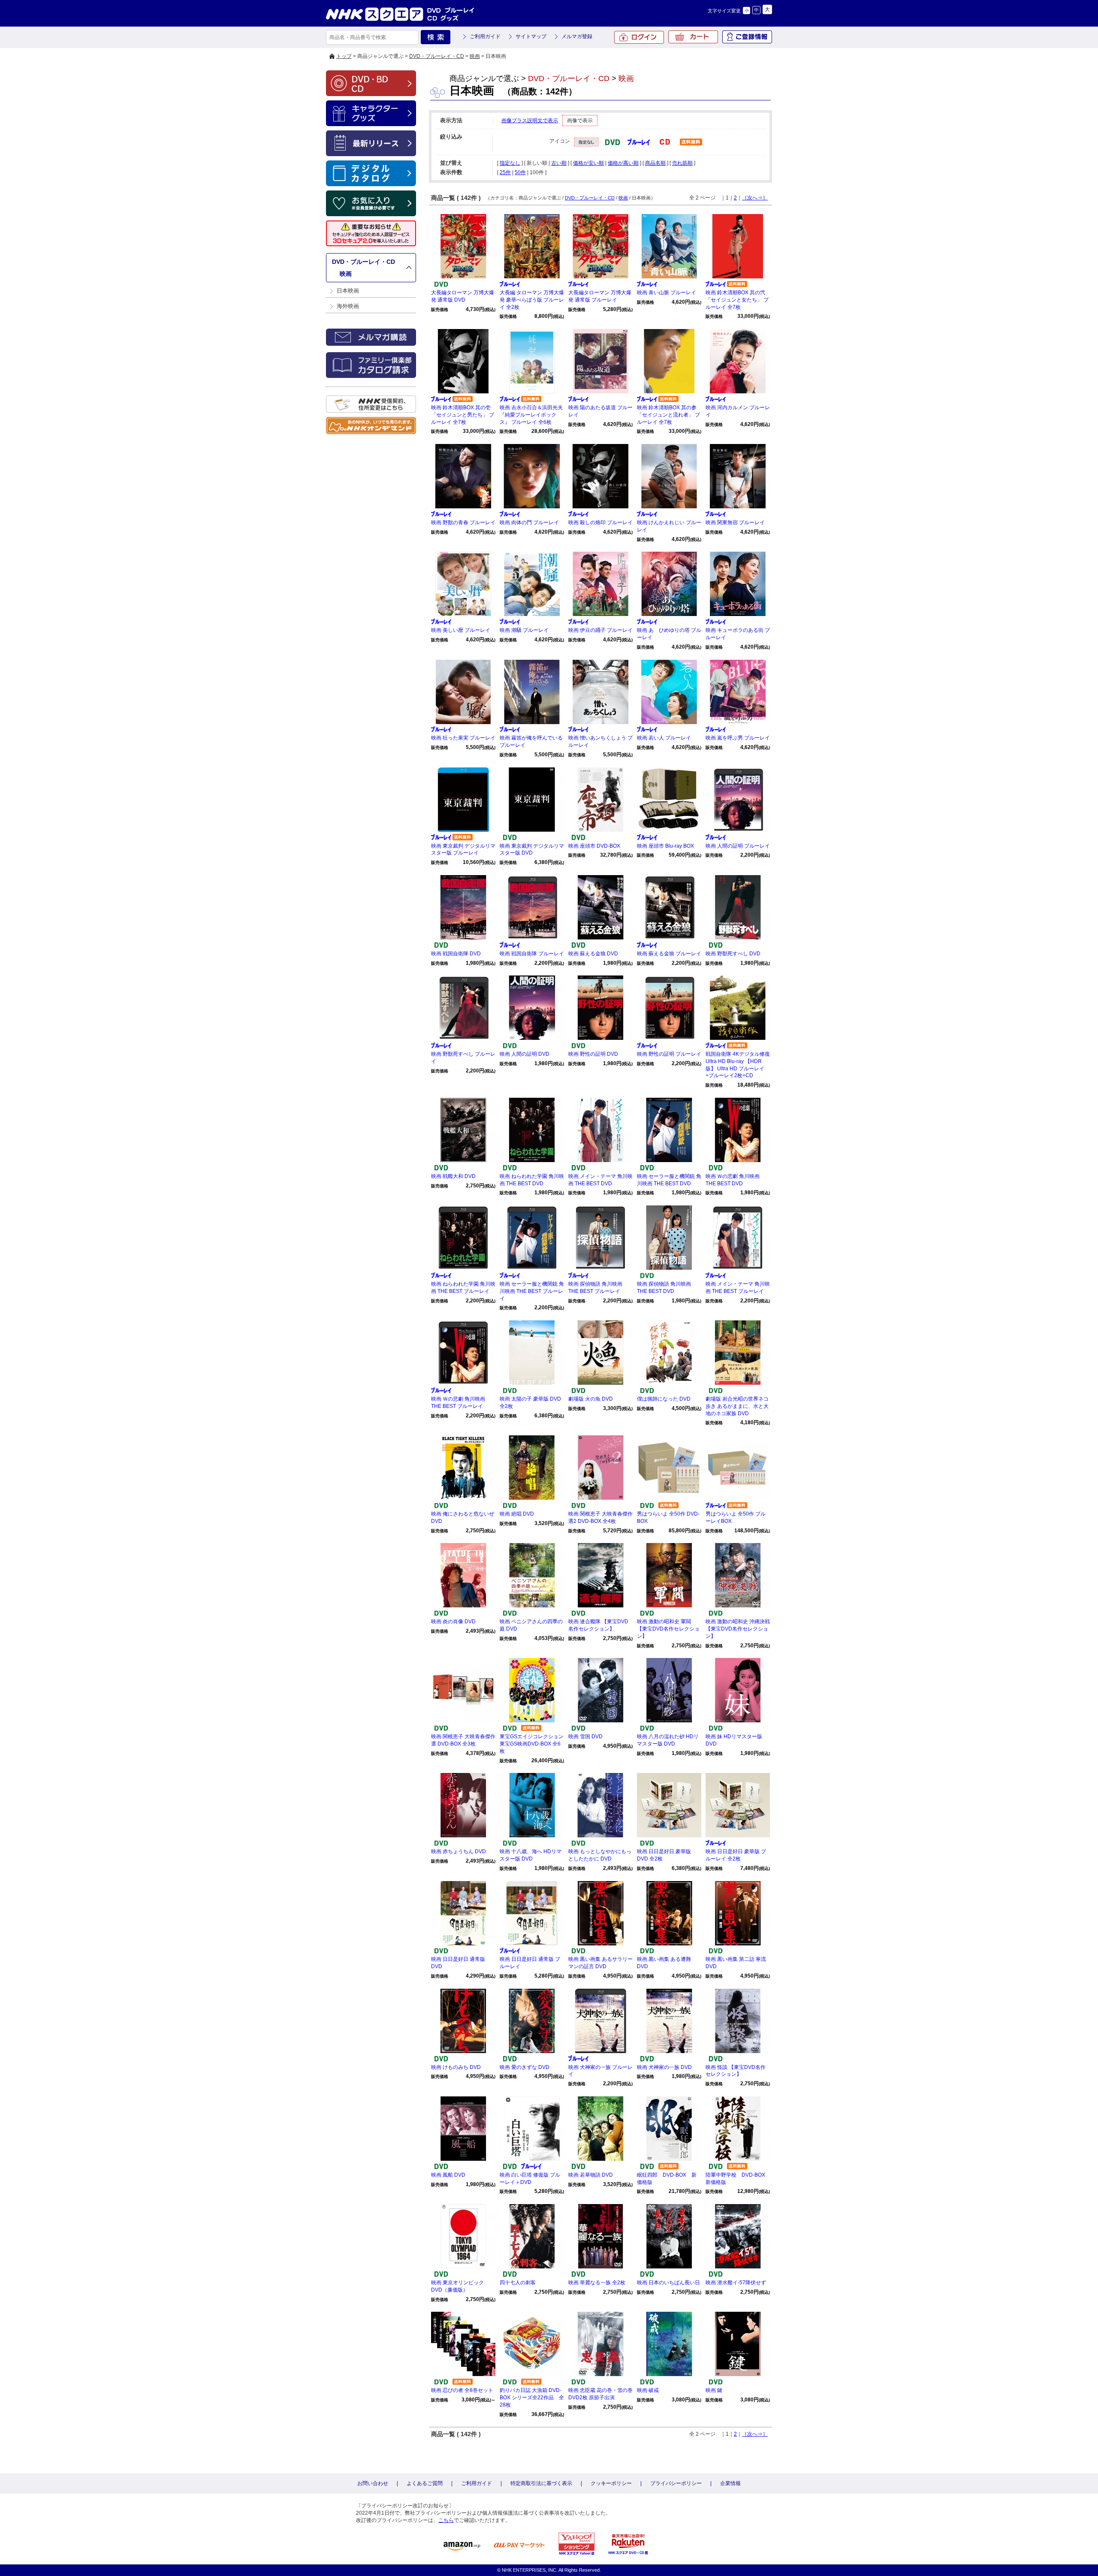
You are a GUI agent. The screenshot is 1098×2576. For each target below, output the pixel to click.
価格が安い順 (588, 163)
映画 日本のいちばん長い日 (668, 2283)
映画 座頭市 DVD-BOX (594, 846)
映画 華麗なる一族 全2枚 (597, 2283)
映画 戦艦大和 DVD (453, 1176)
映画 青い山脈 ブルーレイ (667, 293)
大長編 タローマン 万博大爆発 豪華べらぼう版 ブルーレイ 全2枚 (532, 300)
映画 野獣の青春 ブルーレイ (463, 522)
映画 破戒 (648, 2390)
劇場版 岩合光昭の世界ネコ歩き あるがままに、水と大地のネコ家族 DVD (737, 1406)
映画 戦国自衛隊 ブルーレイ (532, 954)
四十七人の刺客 (518, 2283)
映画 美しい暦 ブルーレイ (461, 630)
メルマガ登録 (577, 36)
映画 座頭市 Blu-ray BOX (665, 846)
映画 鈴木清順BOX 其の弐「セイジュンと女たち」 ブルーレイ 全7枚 (737, 300)
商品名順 (655, 163)
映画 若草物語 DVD (591, 2175)
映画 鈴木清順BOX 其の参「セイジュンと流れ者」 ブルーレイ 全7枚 (668, 415)
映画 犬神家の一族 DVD (664, 2067)
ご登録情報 (747, 37)
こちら (446, 2520)
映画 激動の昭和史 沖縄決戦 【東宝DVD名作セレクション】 (738, 1629)
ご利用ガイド (485, 36)
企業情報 (730, 2483)
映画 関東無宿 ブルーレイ (735, 522)
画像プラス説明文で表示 (530, 121)
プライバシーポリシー (676, 2483)
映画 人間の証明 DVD (525, 1054)
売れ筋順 (682, 163)
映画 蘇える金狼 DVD (593, 954)
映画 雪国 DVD (585, 1736)
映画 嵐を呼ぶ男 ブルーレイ (738, 738)
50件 (520, 172)
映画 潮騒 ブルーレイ (524, 630)
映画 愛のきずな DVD (525, 2067)
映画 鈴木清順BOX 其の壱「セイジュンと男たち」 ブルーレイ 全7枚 (463, 415)
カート (693, 37)
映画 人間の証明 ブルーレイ (738, 846)
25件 (505, 172)
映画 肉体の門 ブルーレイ (529, 522)
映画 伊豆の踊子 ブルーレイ (600, 630)
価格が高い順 (623, 163)
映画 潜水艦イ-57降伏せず (736, 2283)
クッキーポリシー (611, 2483)
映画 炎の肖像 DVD (453, 1622)
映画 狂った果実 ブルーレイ (463, 738)
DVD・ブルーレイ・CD (437, 56)
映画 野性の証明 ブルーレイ (669, 1054)
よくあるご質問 (425, 2483)
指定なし (510, 163)
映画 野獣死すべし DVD (733, 954)
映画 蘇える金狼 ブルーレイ (669, 954)
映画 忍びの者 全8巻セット (462, 2390)
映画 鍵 (714, 2390)
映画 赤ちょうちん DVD (459, 1851)
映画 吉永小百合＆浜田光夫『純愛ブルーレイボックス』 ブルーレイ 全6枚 (531, 415)
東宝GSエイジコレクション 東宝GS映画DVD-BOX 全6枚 (532, 1744)
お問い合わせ (373, 2483)
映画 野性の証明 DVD (593, 1054)
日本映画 (348, 291)
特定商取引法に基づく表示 (541, 2483)
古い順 (559, 163)
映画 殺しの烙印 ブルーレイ (600, 522)
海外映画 (348, 306)
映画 (475, 56)
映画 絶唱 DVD (517, 1514)
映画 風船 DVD (448, 2175)
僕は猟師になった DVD (664, 1399)
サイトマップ (531, 36)
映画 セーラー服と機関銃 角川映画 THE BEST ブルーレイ (532, 1291)
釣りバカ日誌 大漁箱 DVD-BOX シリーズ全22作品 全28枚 (532, 2398)
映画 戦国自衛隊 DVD (456, 954)
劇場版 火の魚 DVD (591, 1399)
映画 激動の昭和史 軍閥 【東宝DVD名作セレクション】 (668, 1629)
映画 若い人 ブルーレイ (664, 738)
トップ (344, 56)
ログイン (639, 37)
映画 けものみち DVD (456, 2067)
